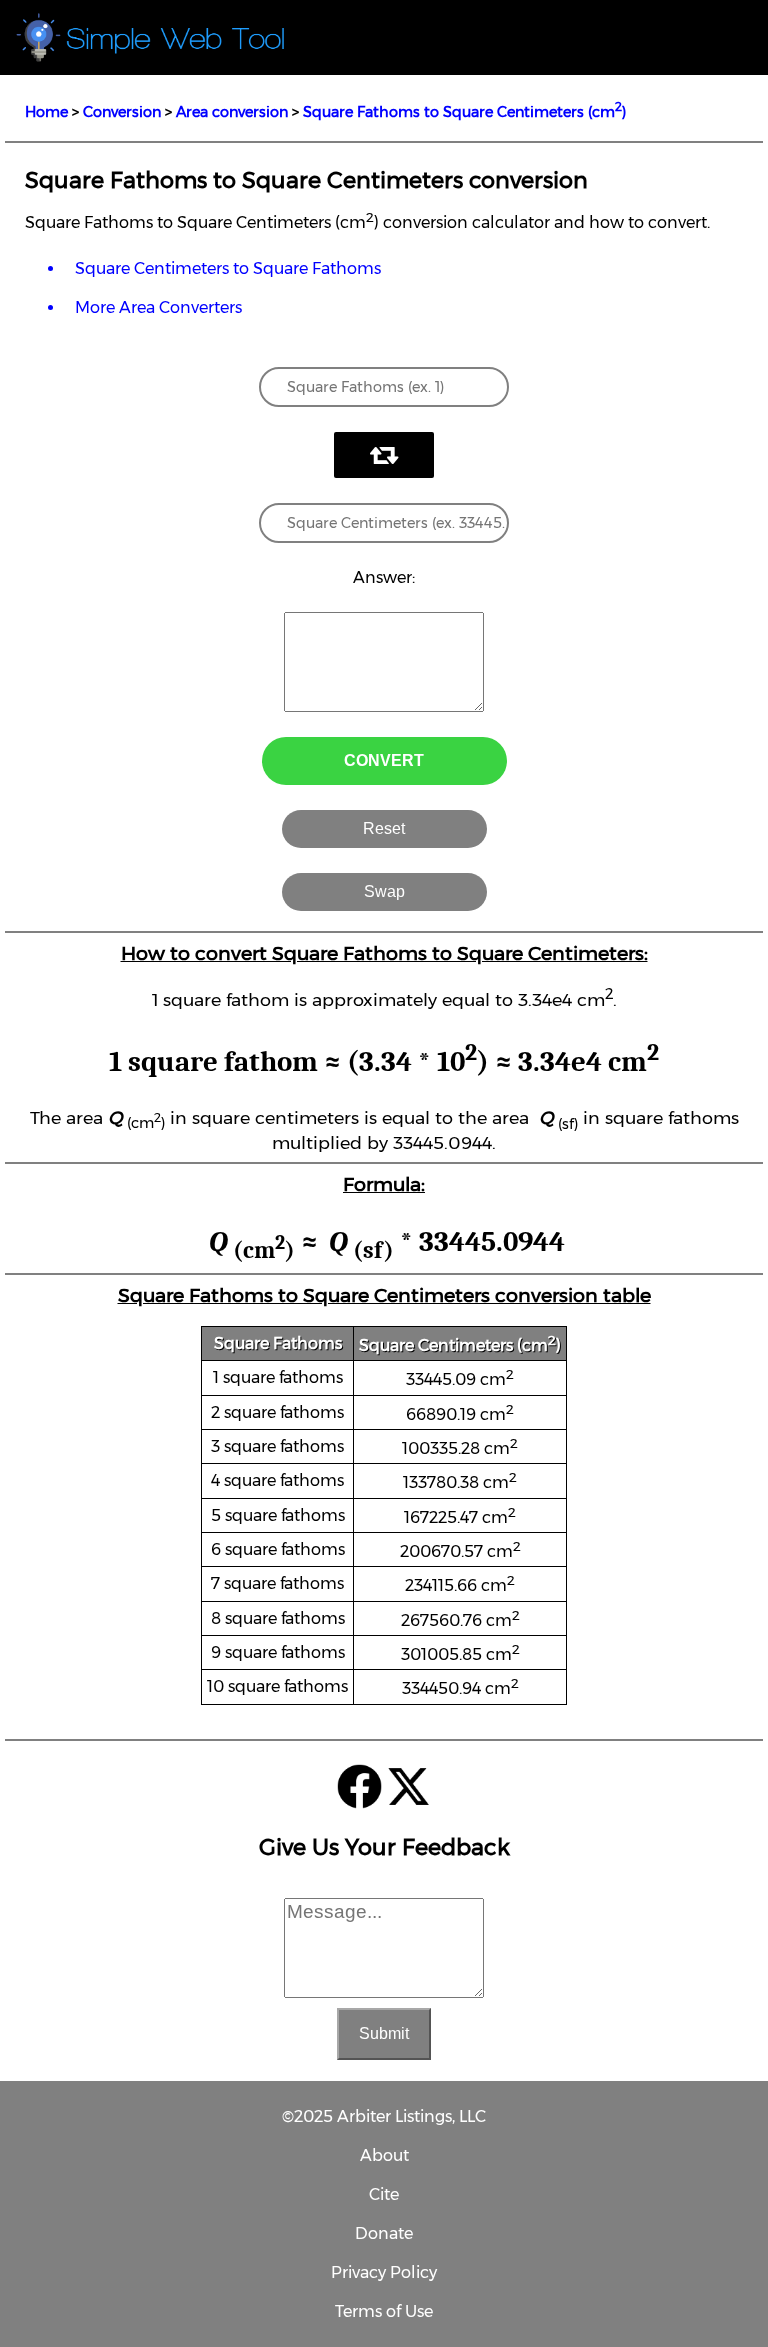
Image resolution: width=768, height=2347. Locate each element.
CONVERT (384, 760)
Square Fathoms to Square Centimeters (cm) (464, 112)
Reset (384, 828)
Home (46, 112)
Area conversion (232, 112)
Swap (384, 891)
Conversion (122, 112)
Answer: (384, 577)
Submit (384, 2033)
